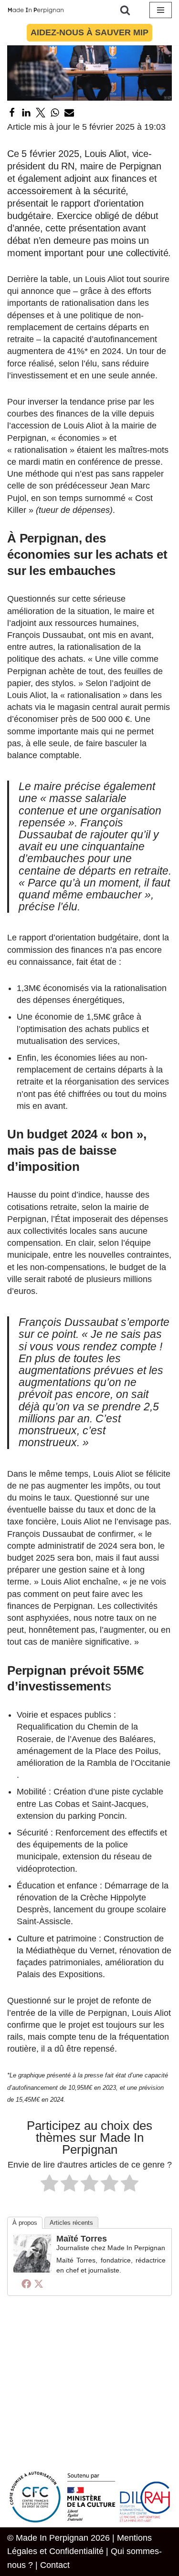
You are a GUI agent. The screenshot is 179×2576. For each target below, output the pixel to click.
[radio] (49, 2185)
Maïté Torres (82, 2239)
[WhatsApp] (55, 113)
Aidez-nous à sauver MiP (89, 32)
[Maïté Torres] (32, 2270)
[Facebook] (12, 113)
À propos (25, 2223)
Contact (55, 2565)
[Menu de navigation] (161, 10)
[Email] (69, 113)
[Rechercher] (125, 10)
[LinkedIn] (26, 113)
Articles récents (71, 2223)
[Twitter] (41, 113)
